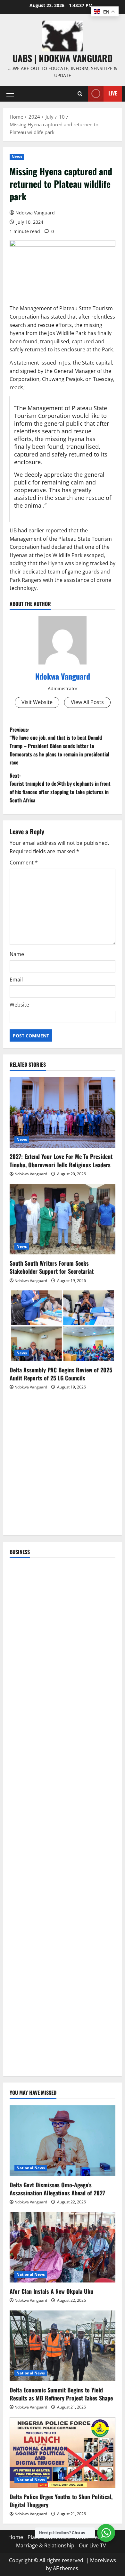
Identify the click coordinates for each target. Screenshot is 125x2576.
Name (17, 954)
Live (113, 93)
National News (31, 2168)
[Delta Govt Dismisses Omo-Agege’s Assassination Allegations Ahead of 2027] (63, 2141)
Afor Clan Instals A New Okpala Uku (51, 2291)
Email (16, 980)
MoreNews (103, 2560)
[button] (10, 94)
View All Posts (87, 702)
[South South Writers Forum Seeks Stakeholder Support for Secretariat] (63, 1219)
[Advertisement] (63, 1466)
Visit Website (37, 702)
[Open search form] (80, 94)
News (17, 157)
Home (16, 2537)
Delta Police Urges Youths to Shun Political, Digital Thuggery (61, 2501)
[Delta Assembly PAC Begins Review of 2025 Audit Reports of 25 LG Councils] (63, 1326)
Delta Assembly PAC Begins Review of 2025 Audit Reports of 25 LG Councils (61, 1374)
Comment (24, 863)
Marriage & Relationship (45, 2545)
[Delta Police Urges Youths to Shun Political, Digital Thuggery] (63, 2453)
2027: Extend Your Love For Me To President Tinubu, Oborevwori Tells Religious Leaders (61, 1160)
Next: (60, 788)
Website (19, 1005)
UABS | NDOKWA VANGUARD (63, 58)
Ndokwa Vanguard (35, 213)
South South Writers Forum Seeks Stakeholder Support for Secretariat (52, 1267)
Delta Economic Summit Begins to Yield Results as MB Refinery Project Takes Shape (61, 2394)
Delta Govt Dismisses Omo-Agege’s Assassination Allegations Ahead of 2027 (57, 2189)
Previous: (59, 746)
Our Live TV (92, 2545)
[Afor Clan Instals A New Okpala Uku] (63, 2247)
